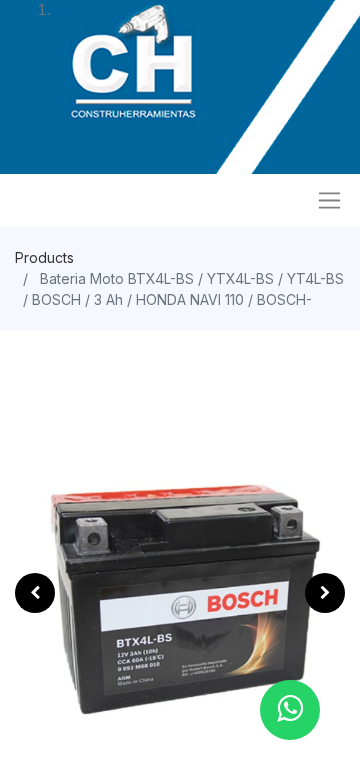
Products (44, 257)
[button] (35, 593)
